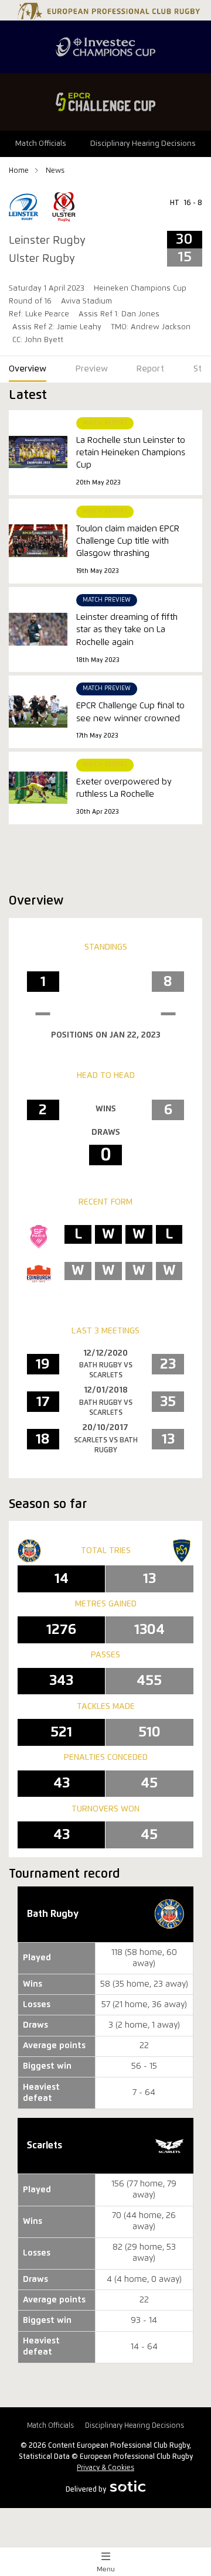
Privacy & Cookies (105, 2468)
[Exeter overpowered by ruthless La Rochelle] (38, 788)
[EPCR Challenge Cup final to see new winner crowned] (38, 712)
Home (20, 171)
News (55, 171)
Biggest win (47, 2321)
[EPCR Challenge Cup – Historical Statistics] (105, 102)
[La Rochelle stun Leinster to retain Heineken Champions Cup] (38, 452)
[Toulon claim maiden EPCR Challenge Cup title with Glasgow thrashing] (38, 540)
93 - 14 (144, 2321)
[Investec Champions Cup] (105, 47)
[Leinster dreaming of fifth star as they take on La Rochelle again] (38, 629)
